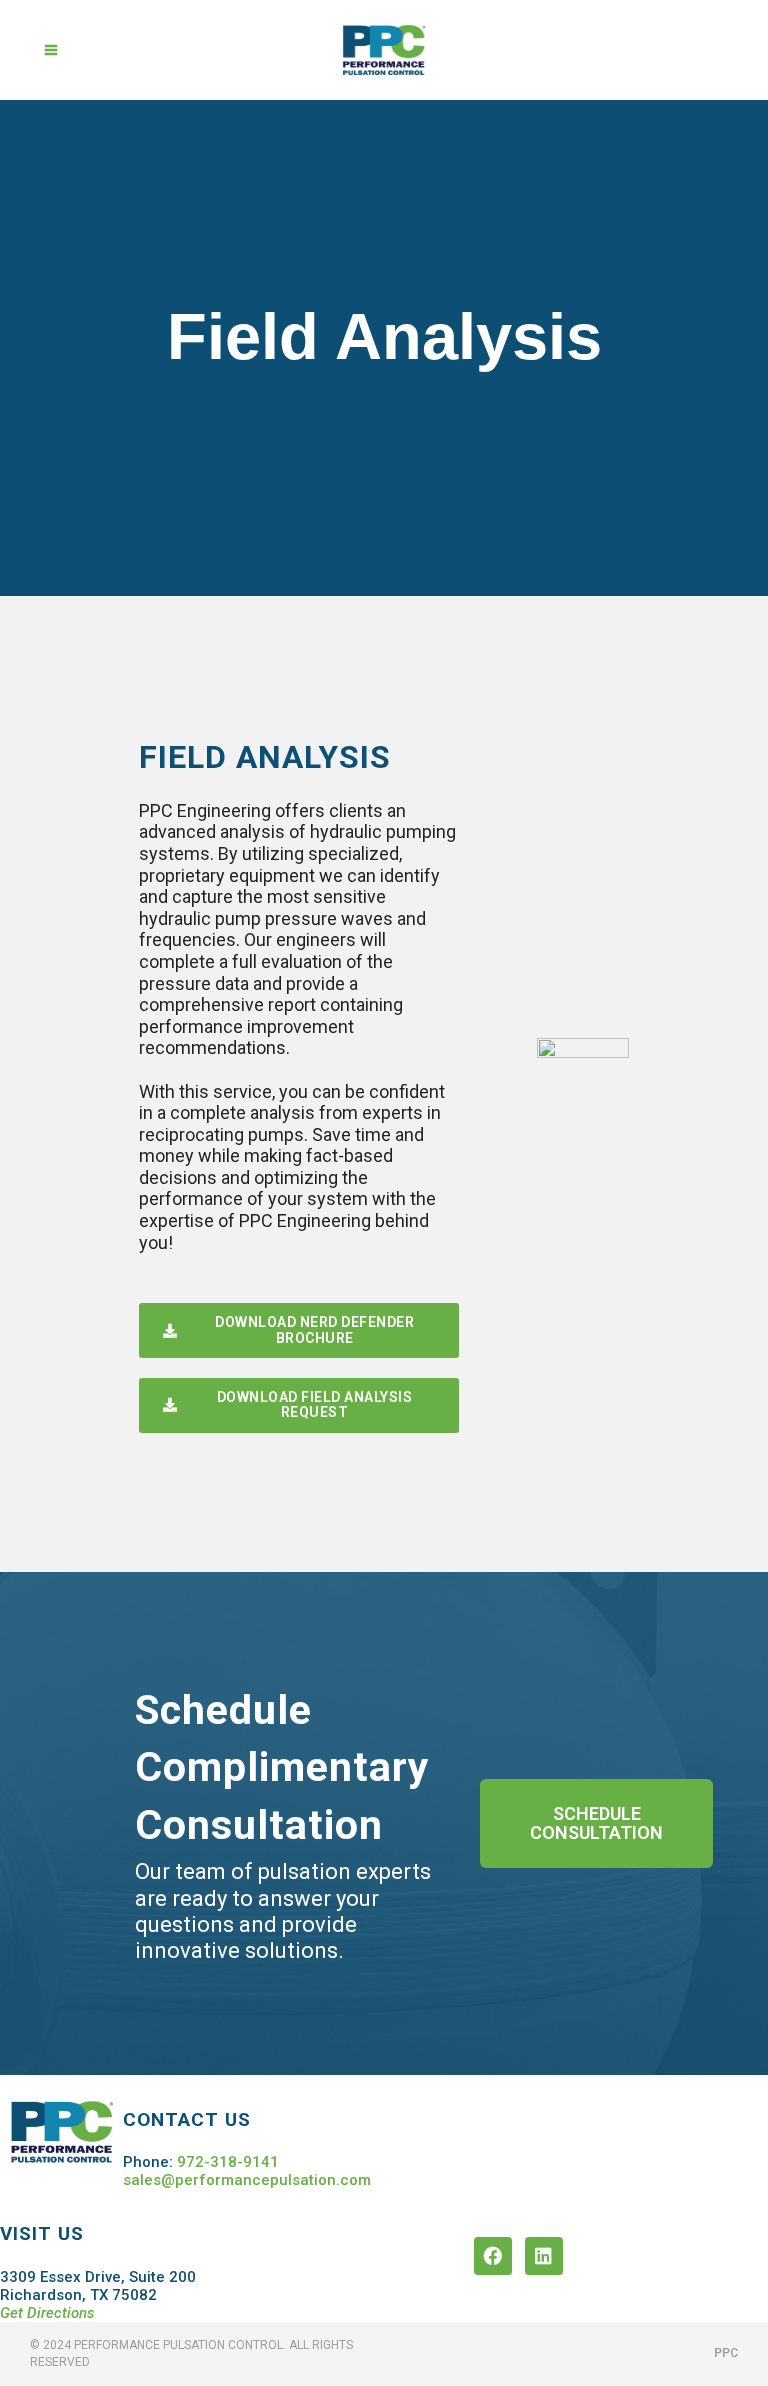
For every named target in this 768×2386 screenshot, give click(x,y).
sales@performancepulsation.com (247, 2180)
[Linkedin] (544, 2256)
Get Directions (47, 2313)
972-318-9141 (228, 2162)
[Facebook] (493, 2256)
